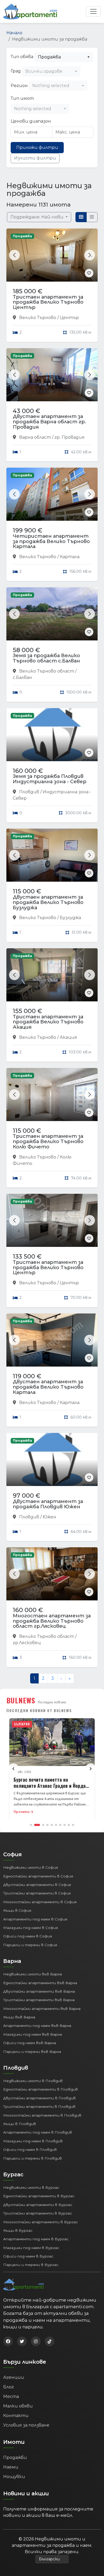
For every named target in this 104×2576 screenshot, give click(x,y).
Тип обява (22, 57)
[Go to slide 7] (60, 1825)
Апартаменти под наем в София (35, 1919)
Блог (9, 2387)
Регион (19, 86)
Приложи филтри (37, 147)
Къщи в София (17, 1910)
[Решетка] (81, 217)
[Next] (91, 1769)
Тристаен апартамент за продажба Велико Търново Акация (48, 1022)
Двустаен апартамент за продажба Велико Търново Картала (48, 1387)
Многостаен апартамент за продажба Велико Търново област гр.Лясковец (52, 1621)
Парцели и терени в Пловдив (33, 2158)
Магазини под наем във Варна (33, 2034)
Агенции (14, 2377)
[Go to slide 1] (31, 1825)
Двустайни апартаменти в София (37, 1885)
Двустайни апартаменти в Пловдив (39, 2098)
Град (16, 71)
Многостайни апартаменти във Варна (42, 2009)
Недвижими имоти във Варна (33, 1974)
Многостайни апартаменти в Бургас (41, 2222)
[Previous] (13, 1769)
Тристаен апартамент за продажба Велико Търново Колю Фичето (48, 1141)
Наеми (11, 2467)
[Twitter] (22, 2341)
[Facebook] (8, 2341)
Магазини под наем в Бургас (31, 2248)
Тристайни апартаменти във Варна (39, 2000)
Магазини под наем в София (31, 1928)
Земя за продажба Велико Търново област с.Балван (46, 658)
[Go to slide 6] (56, 1825)
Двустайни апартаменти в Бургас (38, 2205)
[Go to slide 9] (69, 1825)
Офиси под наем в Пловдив (30, 2149)
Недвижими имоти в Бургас (31, 2187)
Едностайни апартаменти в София (38, 1876)
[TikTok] (50, 2341)
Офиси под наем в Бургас (28, 2256)
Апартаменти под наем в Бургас (36, 2239)
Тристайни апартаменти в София (37, 1893)
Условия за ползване (26, 2425)
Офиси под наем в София (28, 1936)
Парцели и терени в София (30, 1945)
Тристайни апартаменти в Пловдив (39, 2107)
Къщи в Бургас (18, 2230)
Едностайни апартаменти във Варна (40, 1983)
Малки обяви (18, 2406)
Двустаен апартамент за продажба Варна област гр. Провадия (49, 422)
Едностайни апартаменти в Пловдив (41, 2089)
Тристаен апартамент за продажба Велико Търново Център (48, 302)
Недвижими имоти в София (31, 1867)
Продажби (15, 2457)
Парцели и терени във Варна (32, 2052)
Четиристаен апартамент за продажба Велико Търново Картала (51, 541)
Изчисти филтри (35, 158)
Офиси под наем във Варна (30, 2043)
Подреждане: (37, 217)
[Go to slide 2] (37, 1825)
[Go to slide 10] (73, 1825)
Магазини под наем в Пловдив (33, 2141)
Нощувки (14, 2477)
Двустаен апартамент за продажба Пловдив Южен (48, 1504)
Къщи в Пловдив (20, 2124)
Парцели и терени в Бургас (31, 2265)
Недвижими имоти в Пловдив (33, 2081)
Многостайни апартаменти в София (40, 1902)
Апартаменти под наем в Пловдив (38, 2132)
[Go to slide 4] (47, 1825)
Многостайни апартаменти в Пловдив (42, 2115)
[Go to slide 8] (65, 1825)
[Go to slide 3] (43, 1825)
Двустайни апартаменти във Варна (39, 1991)
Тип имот (22, 98)
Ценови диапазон (31, 121)
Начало (14, 33)
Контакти (16, 2416)
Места (11, 2396)
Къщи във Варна (19, 2017)
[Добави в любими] (89, 273)
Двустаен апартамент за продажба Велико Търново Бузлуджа (48, 902)
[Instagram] (36, 2341)
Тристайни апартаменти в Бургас (38, 2213)
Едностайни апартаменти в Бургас (39, 2196)
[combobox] (64, 57)
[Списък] (92, 217)
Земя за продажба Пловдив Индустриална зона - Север (50, 779)
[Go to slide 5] (52, 1825)
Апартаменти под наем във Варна (37, 2026)
